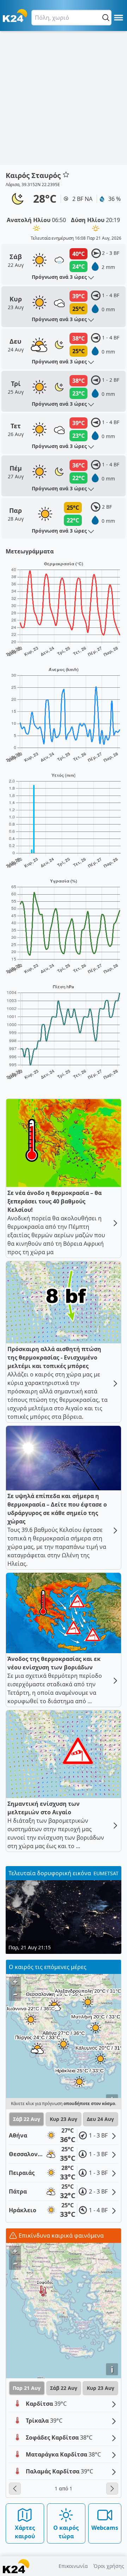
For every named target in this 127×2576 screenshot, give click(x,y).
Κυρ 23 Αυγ (64, 2119)
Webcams (105, 2528)
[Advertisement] (64, 98)
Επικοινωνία (73, 2566)
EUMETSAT (106, 1873)
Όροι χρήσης (109, 2566)
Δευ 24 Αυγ (100, 2119)
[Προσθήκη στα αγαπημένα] (66, 174)
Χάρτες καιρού (25, 2532)
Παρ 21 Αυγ (27, 2388)
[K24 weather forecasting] (15, 16)
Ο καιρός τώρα (66, 2532)
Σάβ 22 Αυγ (27, 2119)
